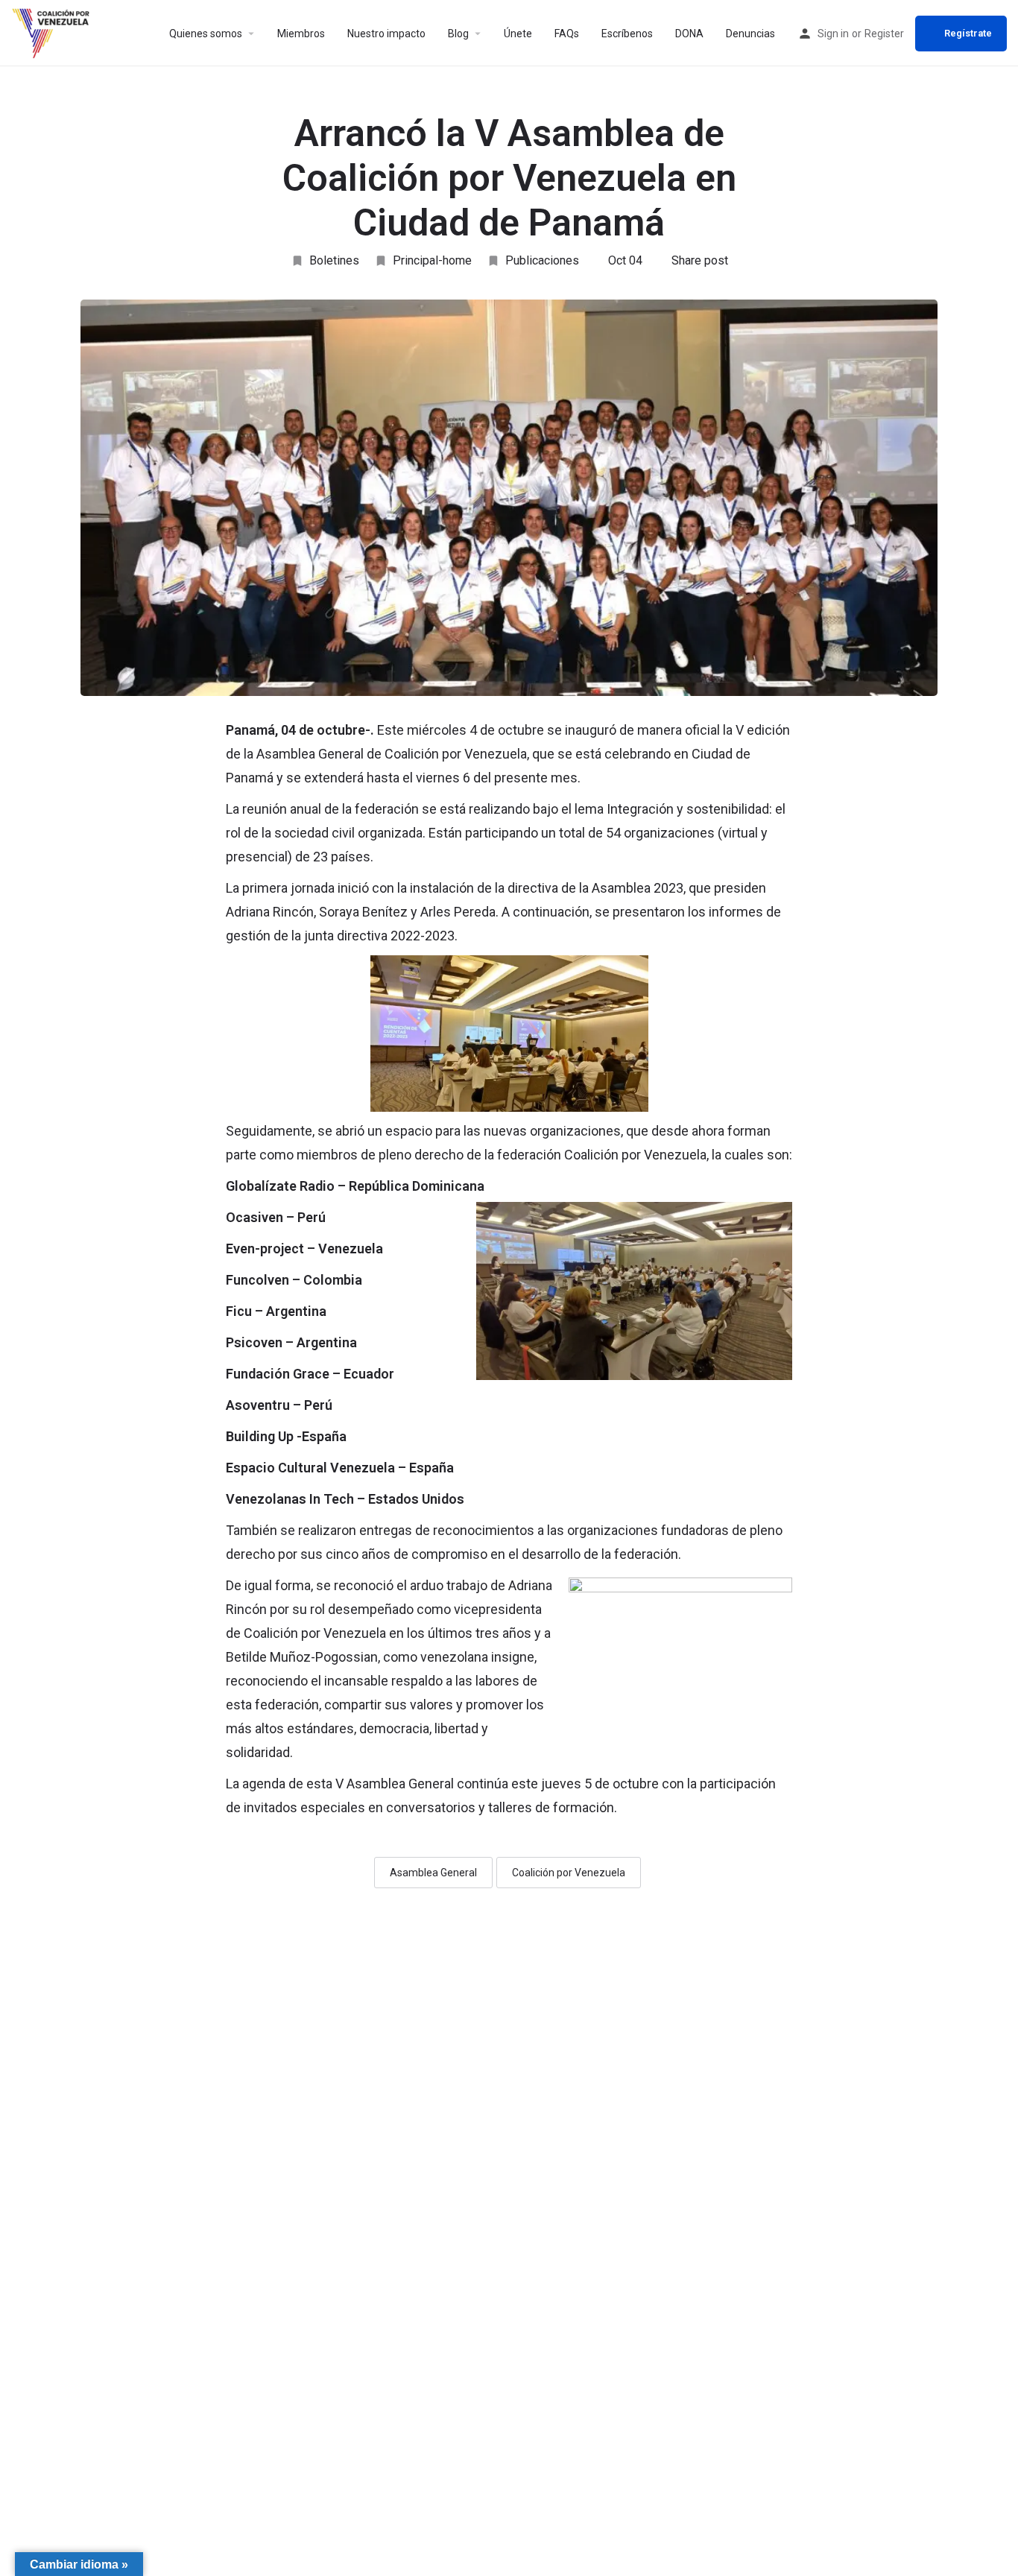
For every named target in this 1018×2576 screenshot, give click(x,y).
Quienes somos (206, 34)
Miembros (301, 34)
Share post (700, 260)
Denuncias (750, 34)
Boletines (334, 260)
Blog (458, 34)
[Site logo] (53, 32)
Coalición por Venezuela (569, 1873)
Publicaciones (542, 260)
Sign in (833, 34)
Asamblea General (433, 1873)
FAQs (567, 34)
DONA (689, 34)
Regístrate (968, 33)
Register (884, 34)
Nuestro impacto (386, 34)
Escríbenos (627, 34)
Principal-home (432, 260)
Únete (518, 34)
